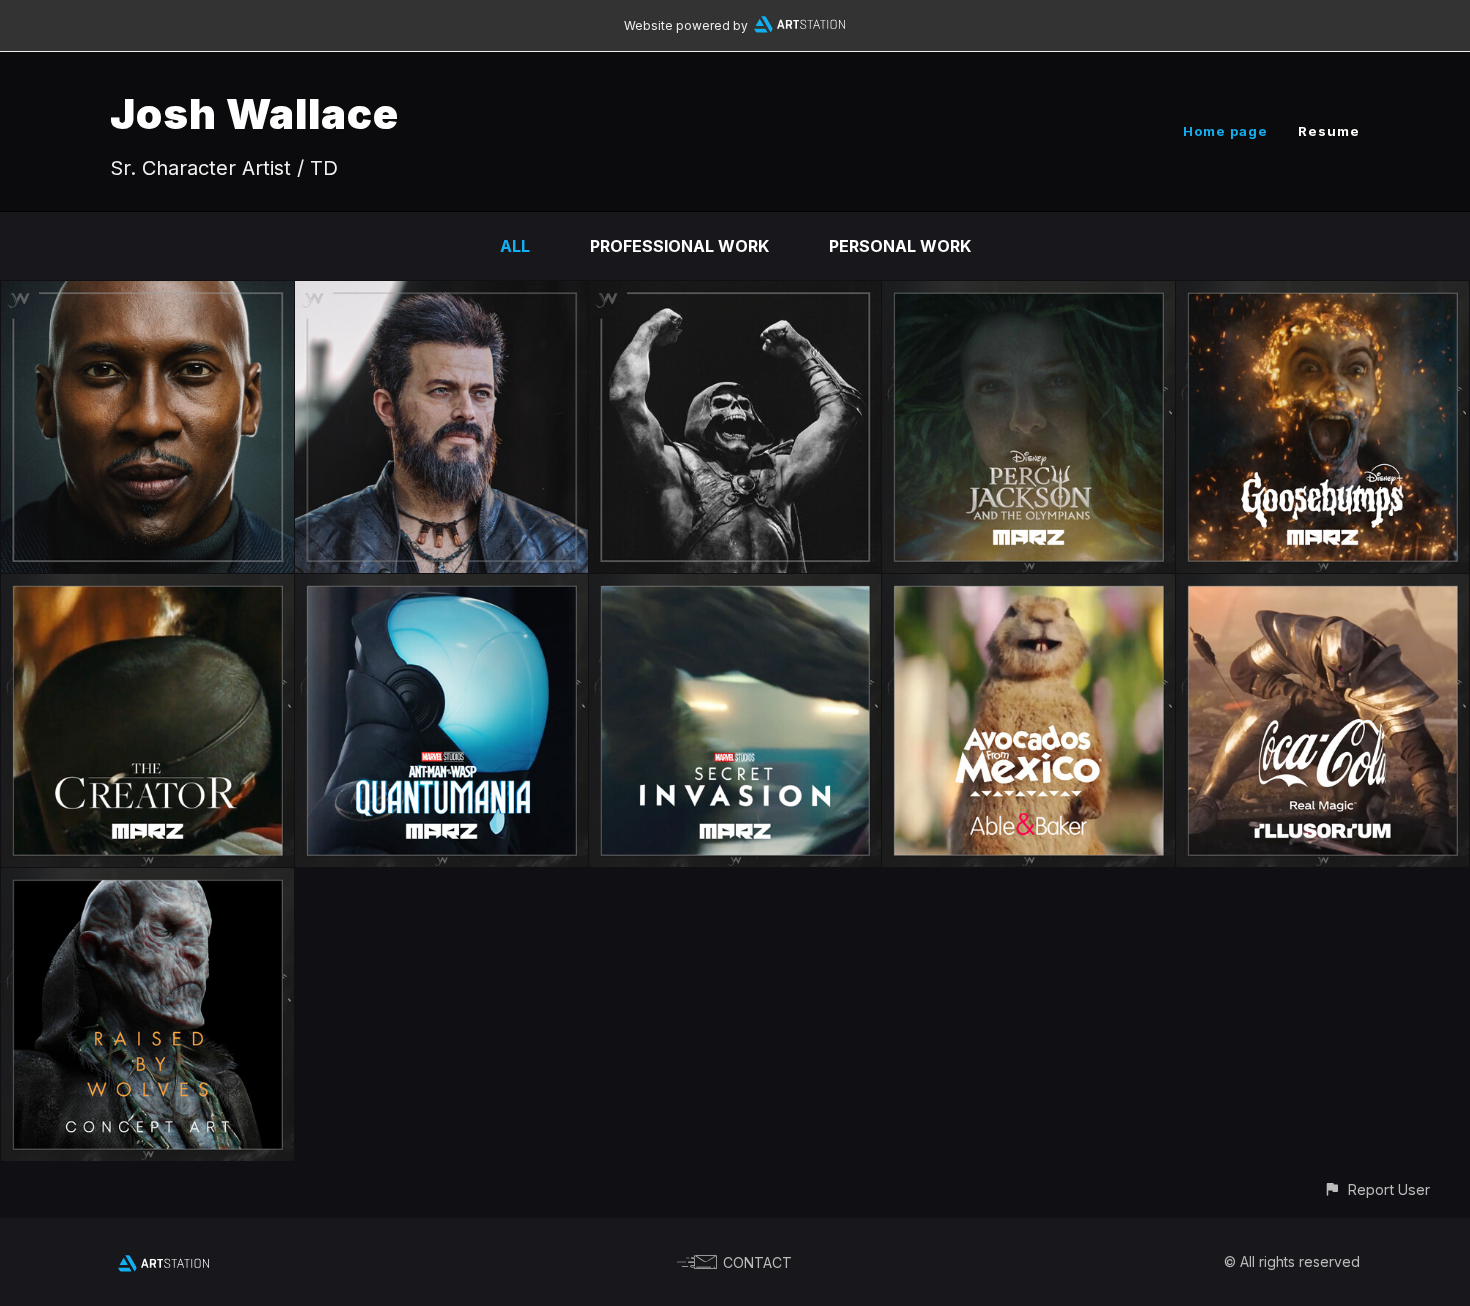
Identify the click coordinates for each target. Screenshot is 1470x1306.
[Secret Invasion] (735, 588)
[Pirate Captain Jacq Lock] (441, 295)
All (515, 246)
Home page (1225, 131)
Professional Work (679, 246)
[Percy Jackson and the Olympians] (1028, 295)
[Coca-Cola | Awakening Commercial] (1322, 588)
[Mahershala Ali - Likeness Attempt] (147, 295)
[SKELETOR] (735, 295)
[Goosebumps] (1322, 295)
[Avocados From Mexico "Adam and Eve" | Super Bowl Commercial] (1028, 588)
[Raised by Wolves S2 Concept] (147, 882)
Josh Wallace (254, 113)
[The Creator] (147, 588)
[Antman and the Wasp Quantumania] (441, 588)
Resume (1329, 131)
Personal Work (900, 246)
